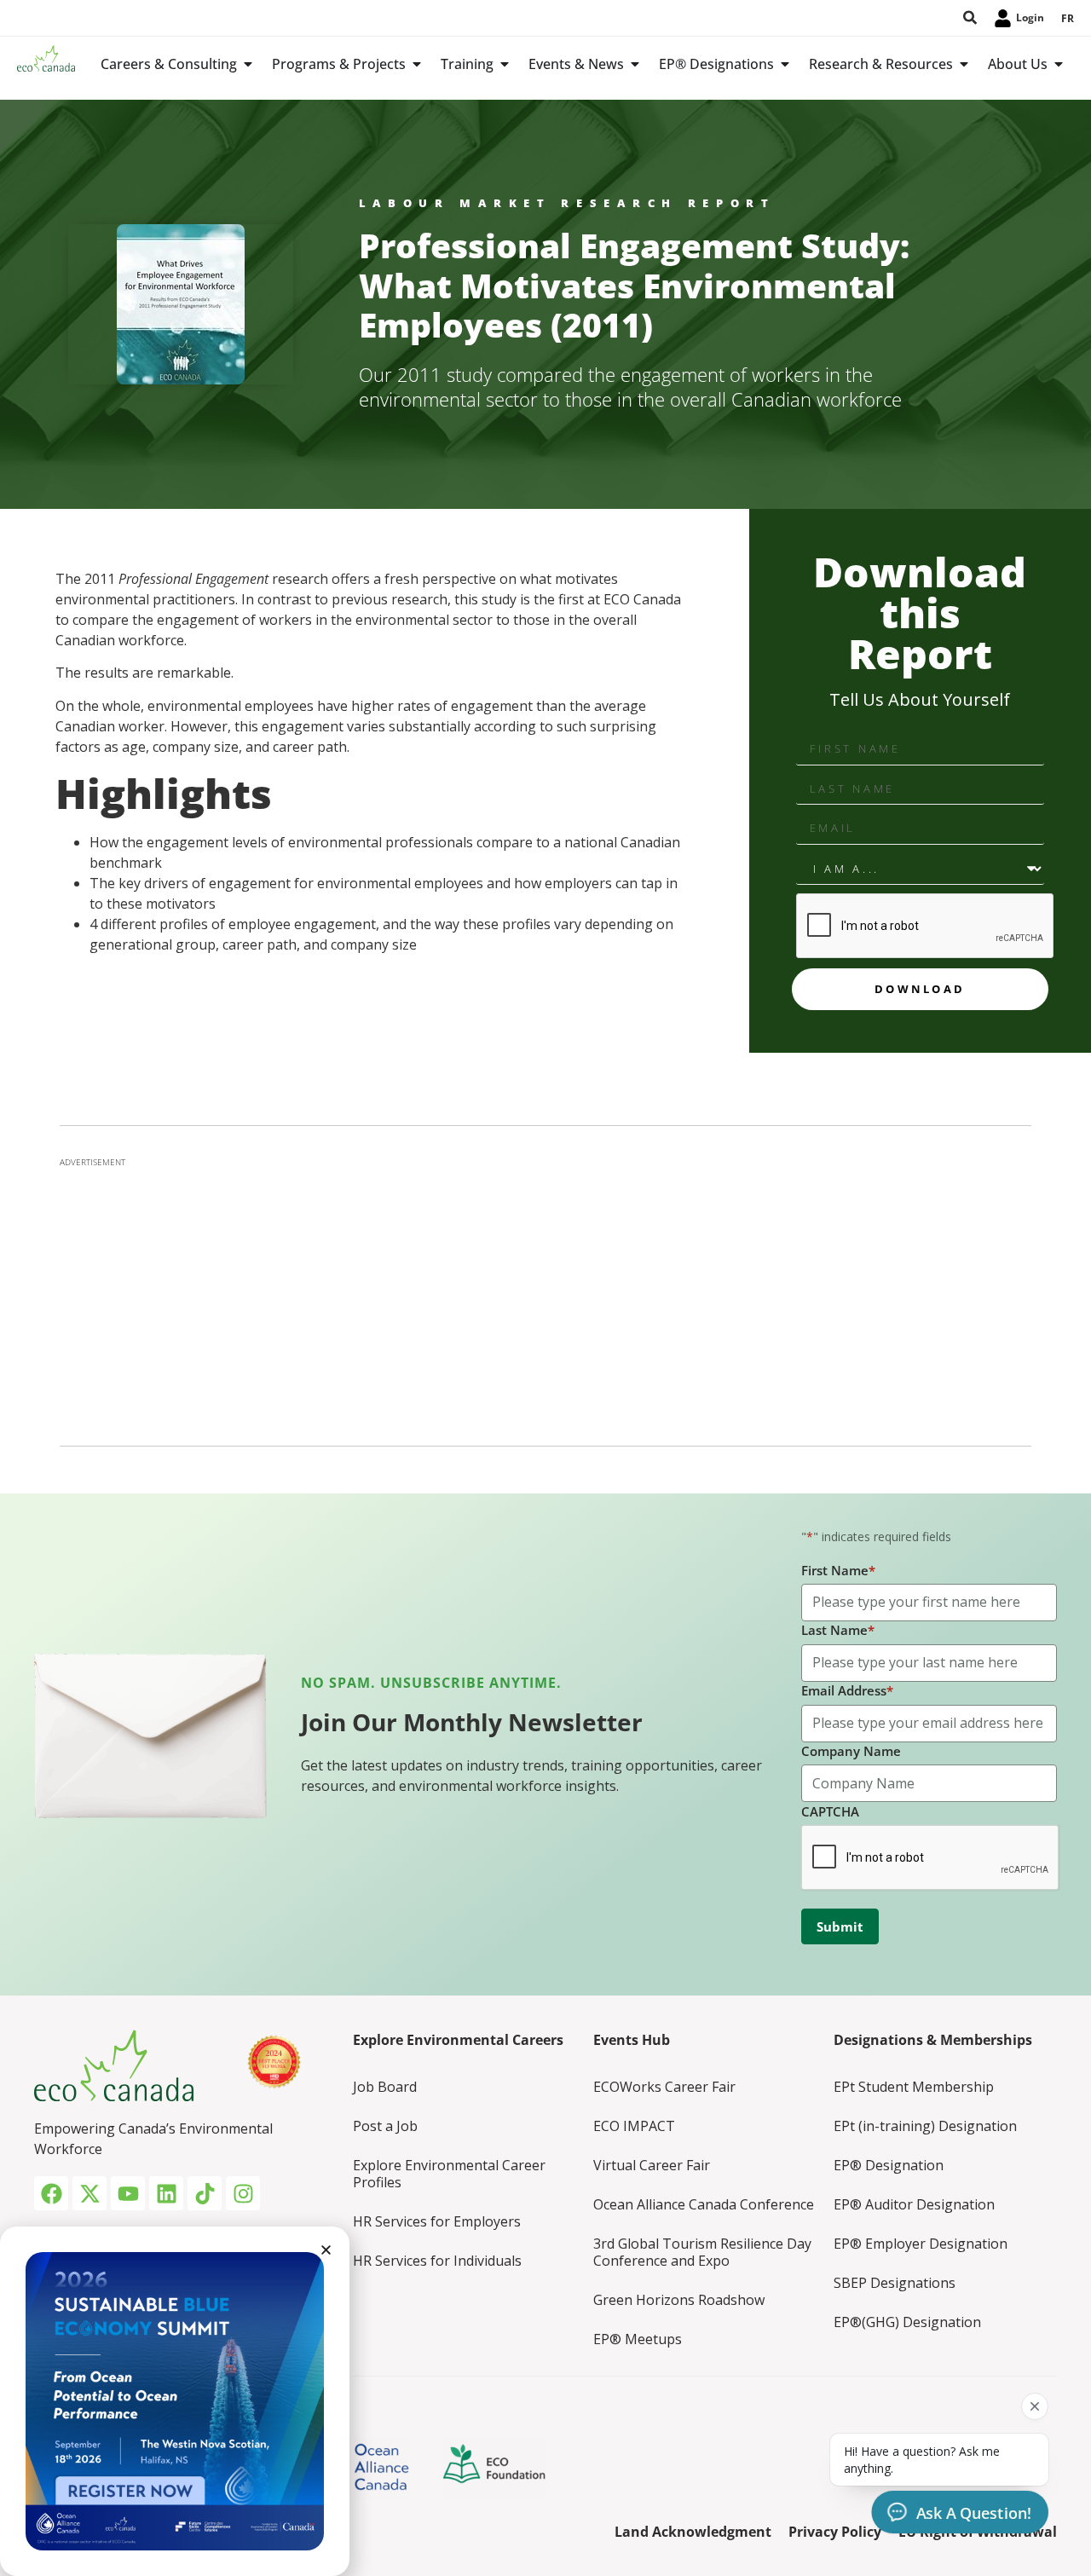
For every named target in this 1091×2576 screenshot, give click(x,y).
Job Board (385, 2087)
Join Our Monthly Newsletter (472, 1722)
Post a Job (385, 2126)
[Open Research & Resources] (964, 64)
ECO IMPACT (634, 2126)
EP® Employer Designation (921, 2244)
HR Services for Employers (437, 2221)
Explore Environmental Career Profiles (449, 2174)
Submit (840, 1926)
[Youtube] (128, 2193)
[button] (326, 2250)
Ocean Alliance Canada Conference (704, 2204)
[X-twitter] (89, 2193)
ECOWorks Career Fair (664, 2087)
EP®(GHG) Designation (907, 2322)
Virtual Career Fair (652, 2165)
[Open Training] (505, 64)
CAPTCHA (830, 1811)
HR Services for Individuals (437, 2261)
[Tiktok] (205, 2193)
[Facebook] (51, 2193)
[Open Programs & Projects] (417, 64)
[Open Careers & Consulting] (248, 64)
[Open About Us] (1059, 64)
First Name (838, 1570)
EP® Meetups (638, 2339)
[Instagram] (243, 2193)
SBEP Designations (895, 2283)
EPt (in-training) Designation (925, 2126)
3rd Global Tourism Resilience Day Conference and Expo (702, 2252)
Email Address (847, 1690)
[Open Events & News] (635, 64)
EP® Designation (889, 2165)
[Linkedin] (166, 2193)
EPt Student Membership (914, 2087)
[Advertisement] (545, 1297)
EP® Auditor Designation (914, 2204)
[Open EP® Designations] (785, 64)
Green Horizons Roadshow (679, 2300)
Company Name (851, 1751)
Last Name (838, 1630)
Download (920, 989)
